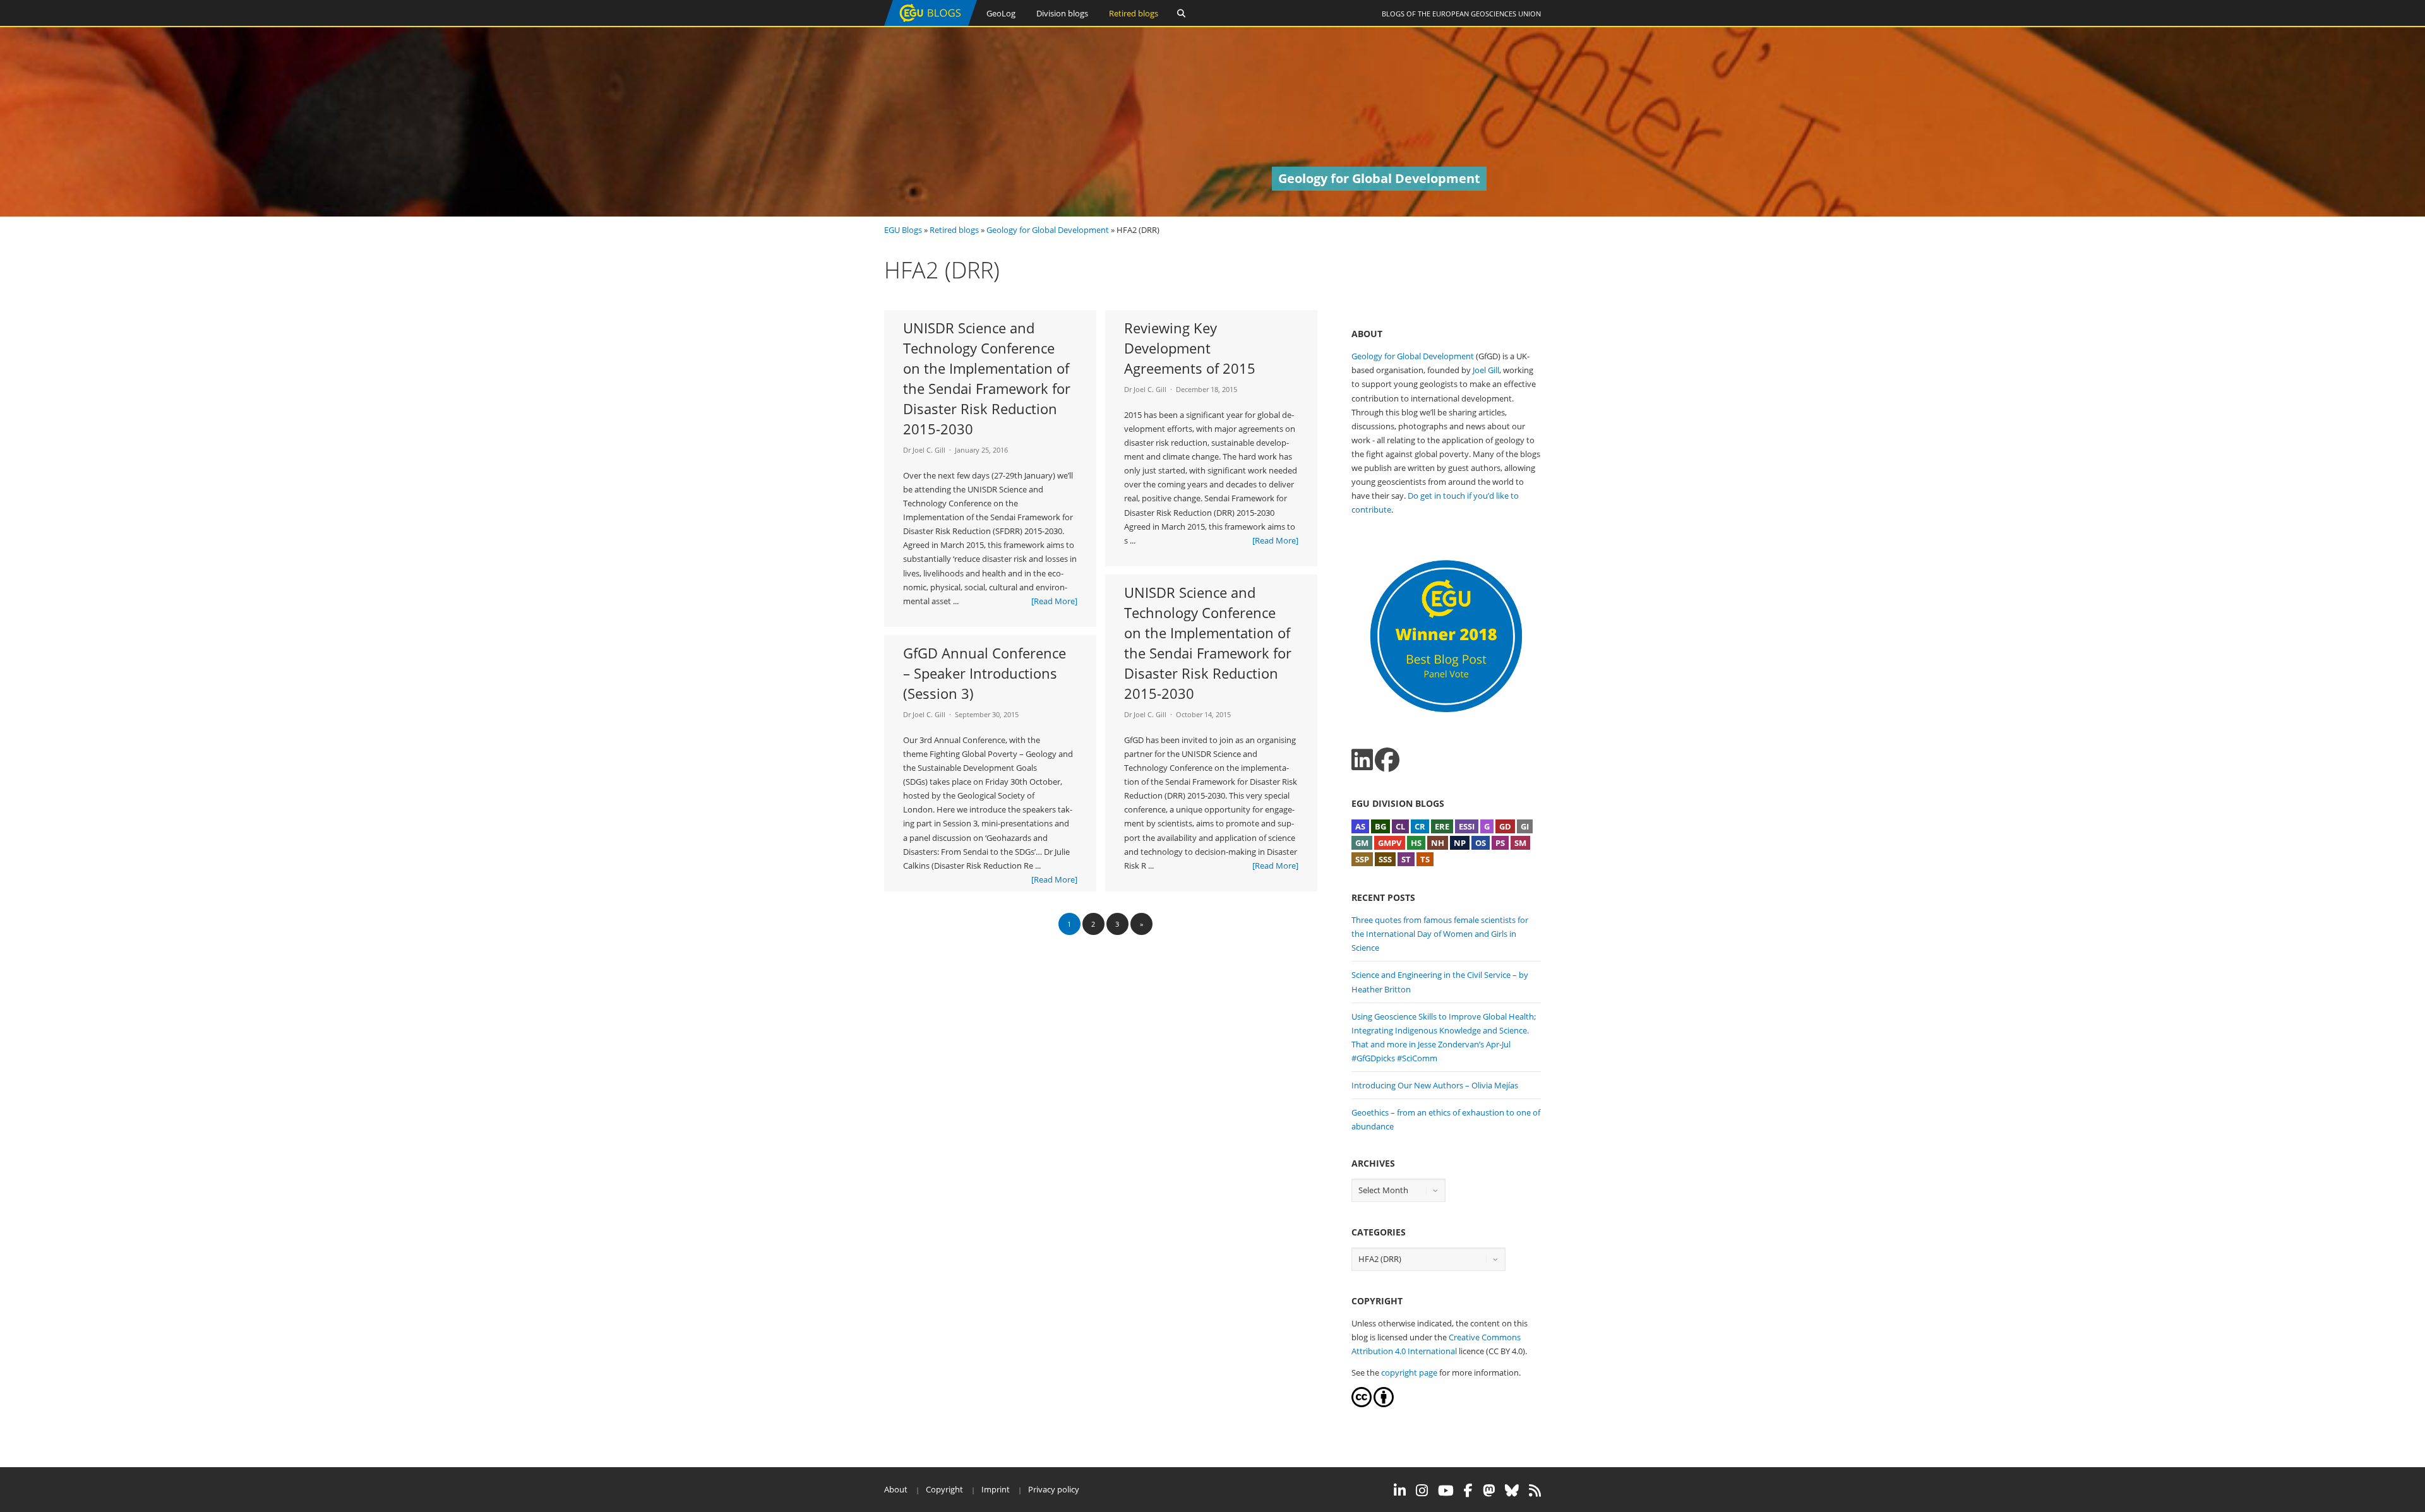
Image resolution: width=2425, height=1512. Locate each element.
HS (1416, 843)
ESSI (1467, 826)
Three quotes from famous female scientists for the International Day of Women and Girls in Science (1440, 934)
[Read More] (1054, 601)
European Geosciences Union (1487, 14)
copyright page (1409, 1372)
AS (1360, 826)
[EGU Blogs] (931, 23)
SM (1520, 843)
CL (1400, 826)
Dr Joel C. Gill (924, 450)
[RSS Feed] (1535, 1491)
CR (1420, 826)
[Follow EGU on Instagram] (1422, 1491)
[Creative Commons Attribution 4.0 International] (1362, 1404)
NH (1438, 843)
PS (1500, 843)
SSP (1362, 859)
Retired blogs (1134, 13)
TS (1425, 859)
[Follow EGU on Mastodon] (1489, 1491)
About (896, 1489)
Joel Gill (1486, 370)
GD (1505, 826)
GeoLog (1001, 13)
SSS (1385, 859)
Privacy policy (1054, 1489)
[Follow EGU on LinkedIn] (1400, 1491)
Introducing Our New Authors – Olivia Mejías (1435, 1085)
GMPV (1390, 843)
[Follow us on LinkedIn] (1362, 760)
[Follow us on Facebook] (1387, 760)
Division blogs (1062, 13)
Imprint (996, 1489)
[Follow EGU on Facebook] (1468, 1491)
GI (1525, 826)
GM (1362, 843)
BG (1380, 826)
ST (1406, 859)
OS (1481, 843)
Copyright (944, 1489)
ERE (1442, 826)
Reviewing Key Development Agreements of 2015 (1190, 348)
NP (1460, 843)
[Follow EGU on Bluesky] (1512, 1491)
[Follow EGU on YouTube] (1446, 1491)
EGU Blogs (903, 230)
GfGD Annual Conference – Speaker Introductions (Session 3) (985, 673)
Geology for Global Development (1048, 230)
